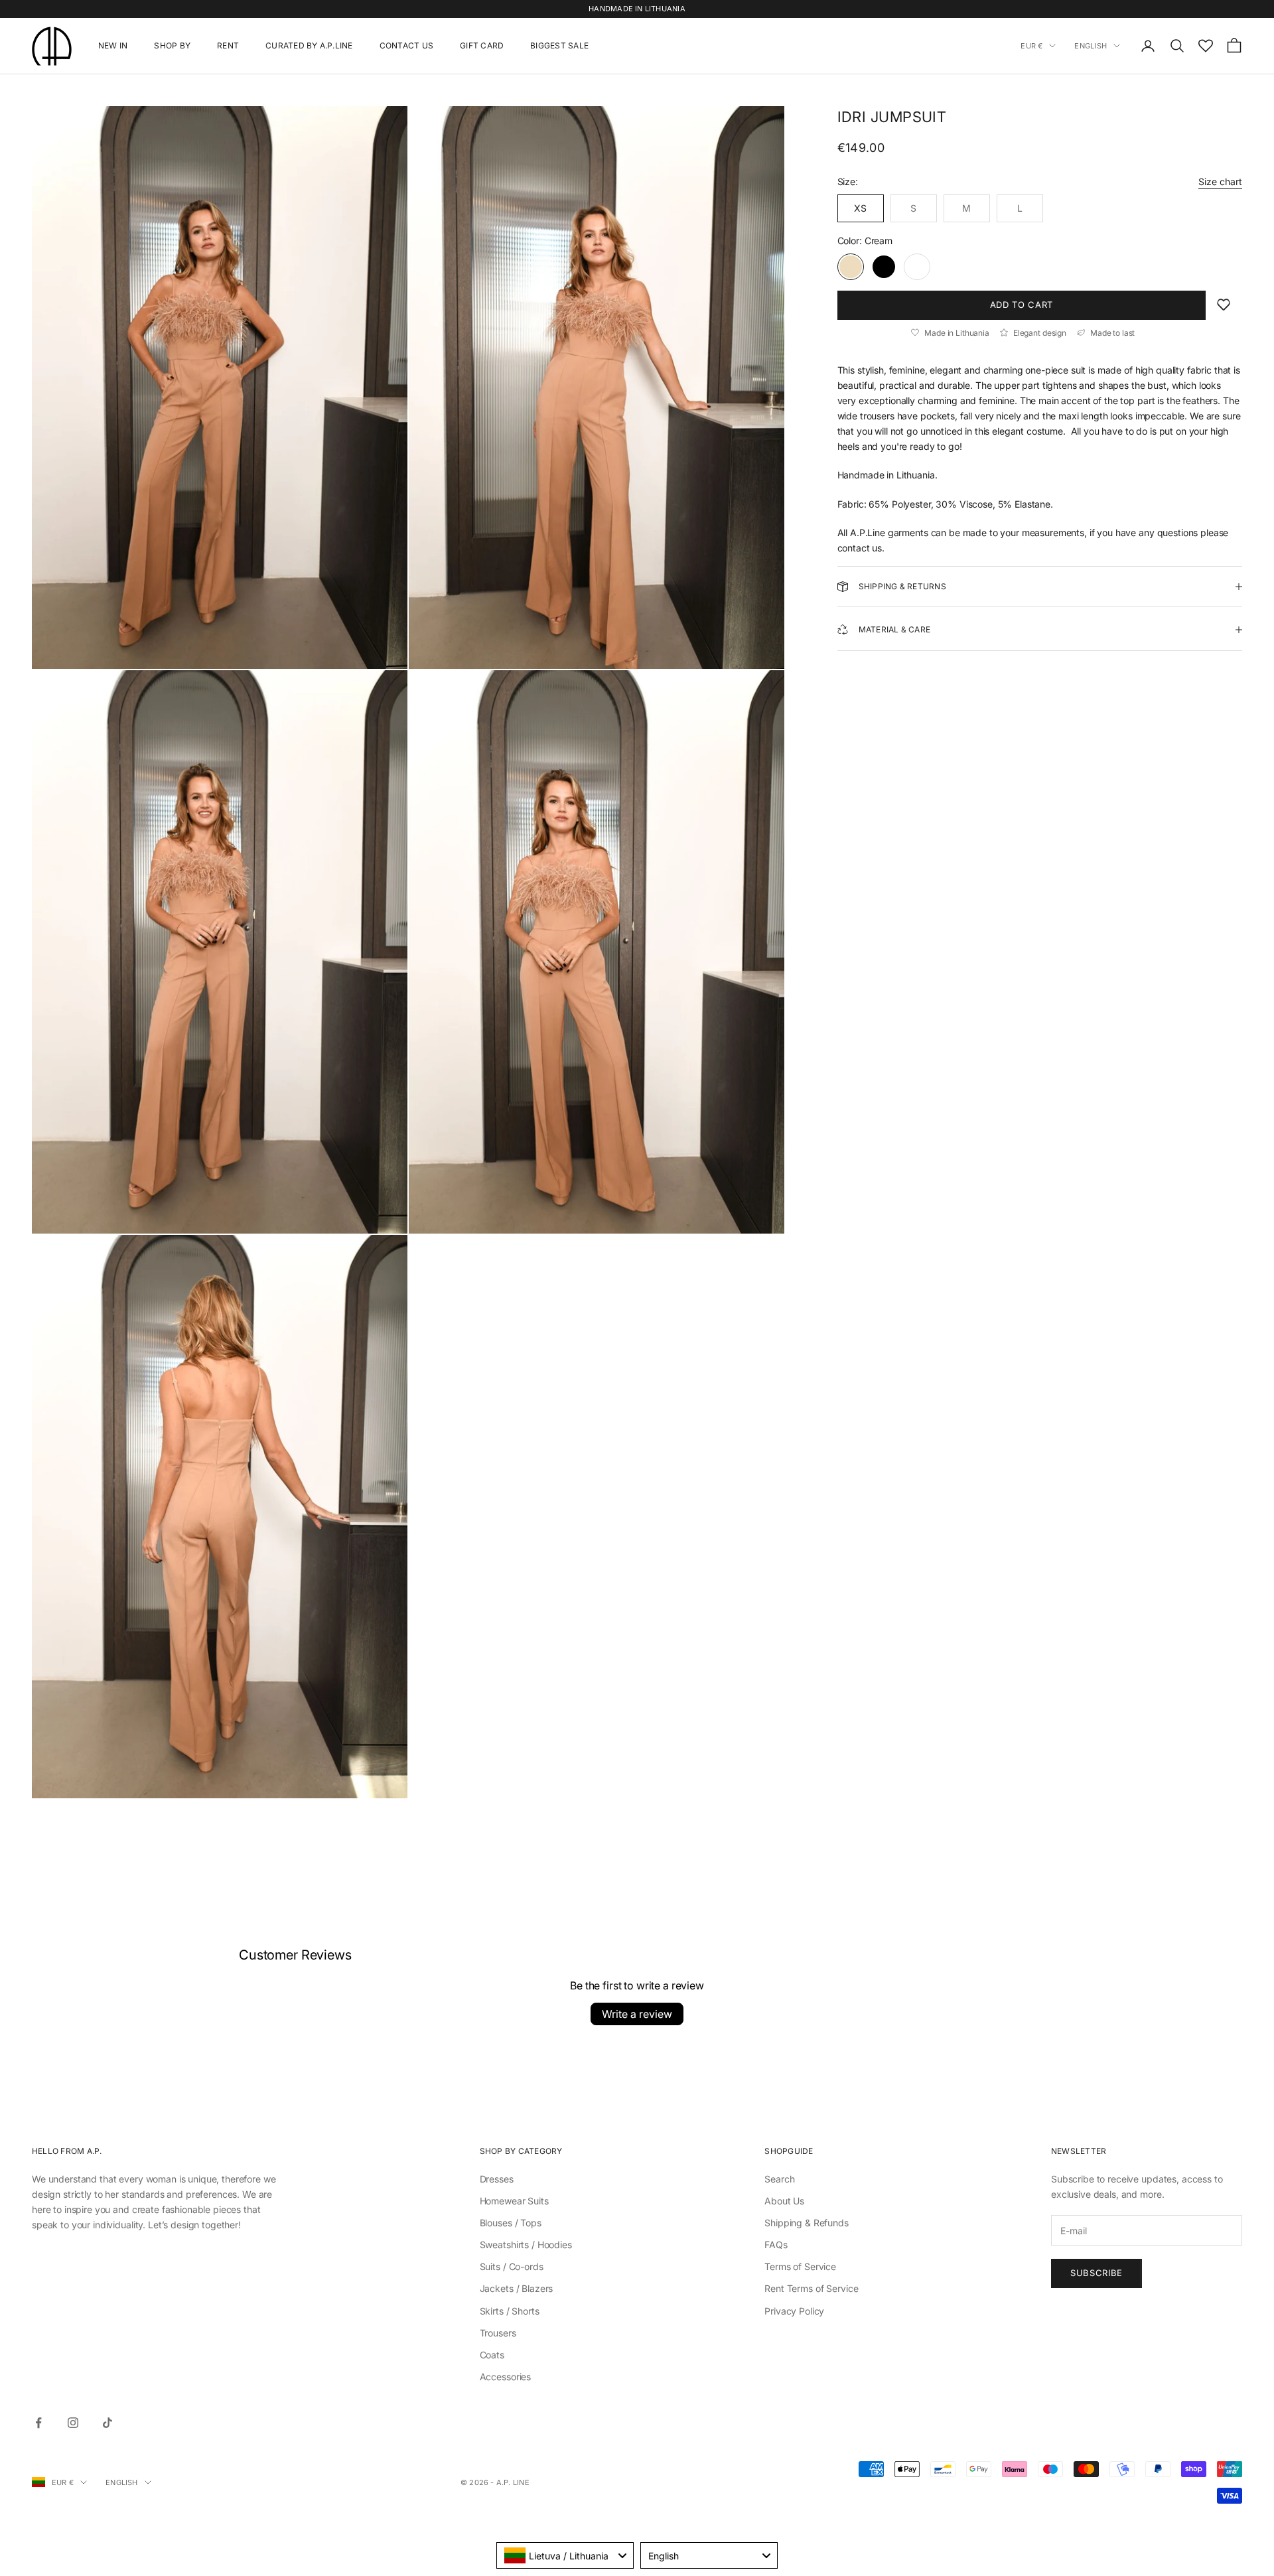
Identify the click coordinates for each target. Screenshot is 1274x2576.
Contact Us (406, 45)
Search (779, 2179)
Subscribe (1097, 2273)
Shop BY (172, 45)
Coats (492, 2355)
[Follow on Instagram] (73, 2423)
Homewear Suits (514, 2201)
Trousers (498, 2333)
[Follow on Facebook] (38, 2423)
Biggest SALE (559, 45)
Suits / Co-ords (512, 2266)
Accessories (505, 2377)
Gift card (482, 45)
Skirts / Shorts (510, 2311)
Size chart (1220, 181)
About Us (784, 2201)
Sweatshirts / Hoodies (526, 2245)
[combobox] (565, 2555)
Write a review (637, 2014)
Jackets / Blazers (517, 2288)
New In (113, 45)
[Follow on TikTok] (107, 2423)
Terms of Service (800, 2266)
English (1091, 46)
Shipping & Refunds (806, 2223)
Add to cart (1022, 305)
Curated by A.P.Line (309, 45)
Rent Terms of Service (811, 2288)
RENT (228, 45)
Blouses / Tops (511, 2223)
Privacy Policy (794, 2311)
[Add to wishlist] (1224, 305)
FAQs (776, 2245)
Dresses (497, 2179)
